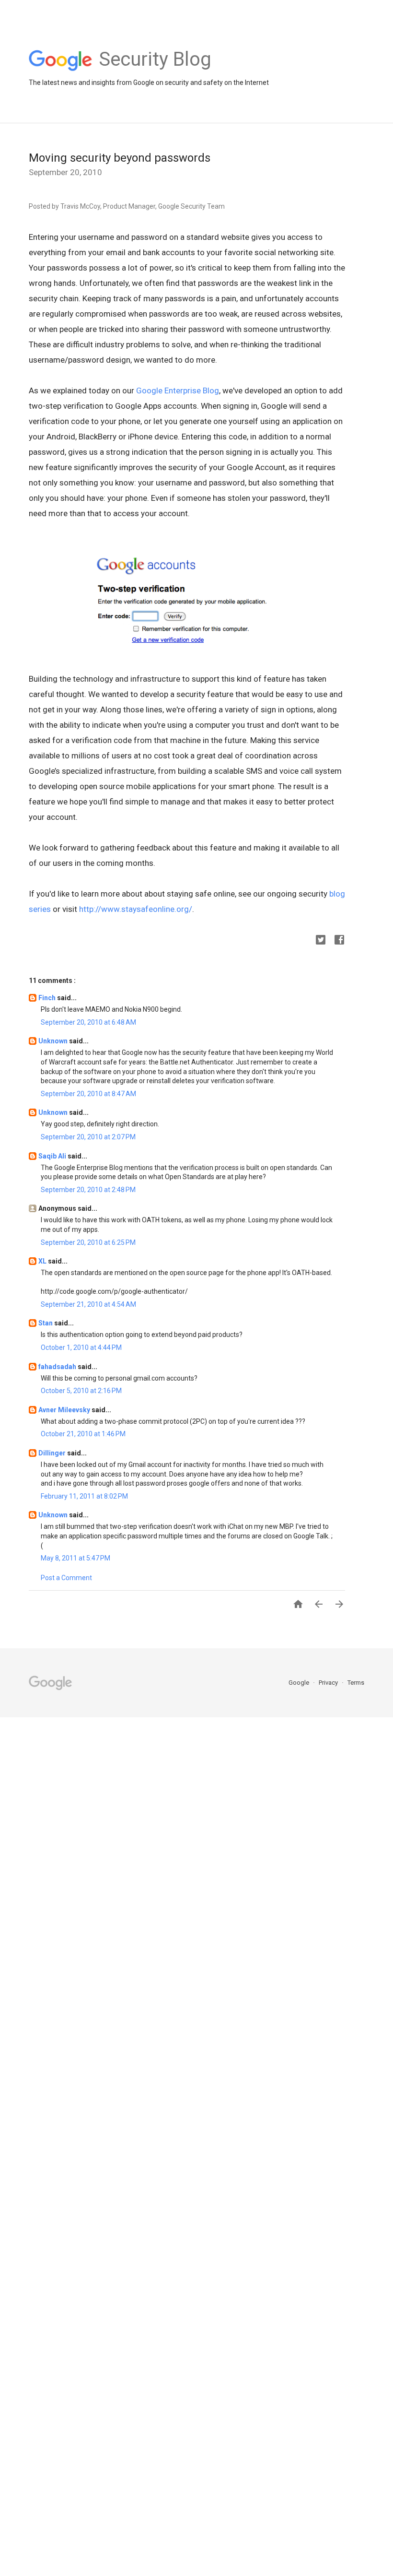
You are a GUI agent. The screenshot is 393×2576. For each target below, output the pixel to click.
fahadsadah (58, 1367)
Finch (48, 998)
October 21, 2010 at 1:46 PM (83, 1434)
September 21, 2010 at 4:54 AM (88, 1304)
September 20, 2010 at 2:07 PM (88, 1137)
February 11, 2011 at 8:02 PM (84, 1496)
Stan (46, 1323)
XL (43, 1261)
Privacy (329, 1683)
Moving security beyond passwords (120, 158)
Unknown (54, 1041)
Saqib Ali (53, 1156)
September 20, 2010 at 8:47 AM (88, 1094)
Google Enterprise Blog (178, 390)
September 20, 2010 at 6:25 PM (88, 1242)
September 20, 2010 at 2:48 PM (88, 1190)
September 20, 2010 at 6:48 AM (88, 1022)
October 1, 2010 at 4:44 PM (81, 1347)
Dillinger (53, 1453)
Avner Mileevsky (65, 1410)
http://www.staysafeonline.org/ (136, 909)
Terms (356, 1683)
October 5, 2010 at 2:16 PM (81, 1391)
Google (300, 1683)
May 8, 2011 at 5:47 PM (75, 1558)
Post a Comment (66, 1578)
